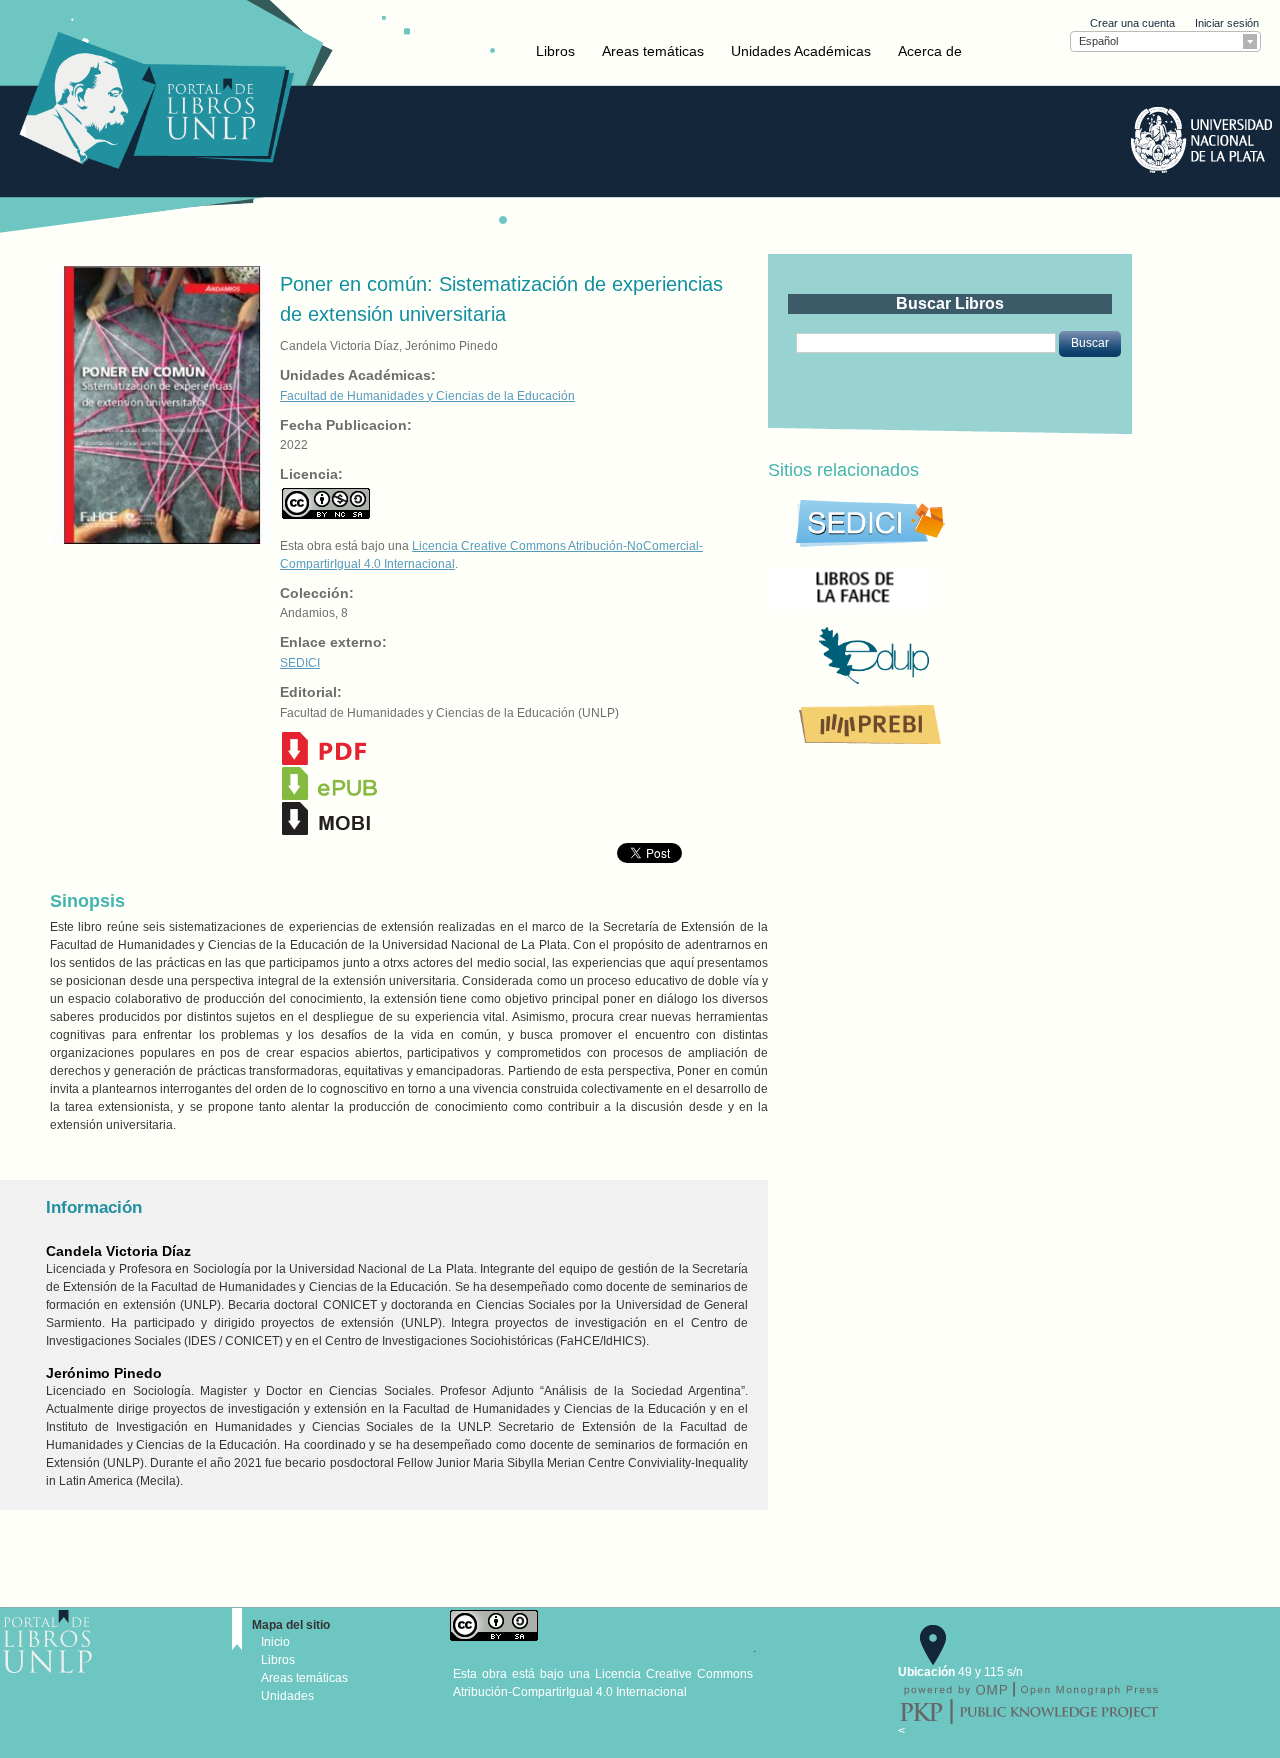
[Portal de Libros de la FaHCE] (918, 587)
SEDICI (300, 663)
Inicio (275, 1642)
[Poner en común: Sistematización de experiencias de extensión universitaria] (160, 404)
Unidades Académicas (801, 51)
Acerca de (930, 51)
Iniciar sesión (1227, 23)
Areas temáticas (653, 51)
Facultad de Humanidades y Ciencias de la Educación (427, 396)
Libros (555, 51)
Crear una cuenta (1132, 23)
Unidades (287, 1696)
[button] (1090, 344)
